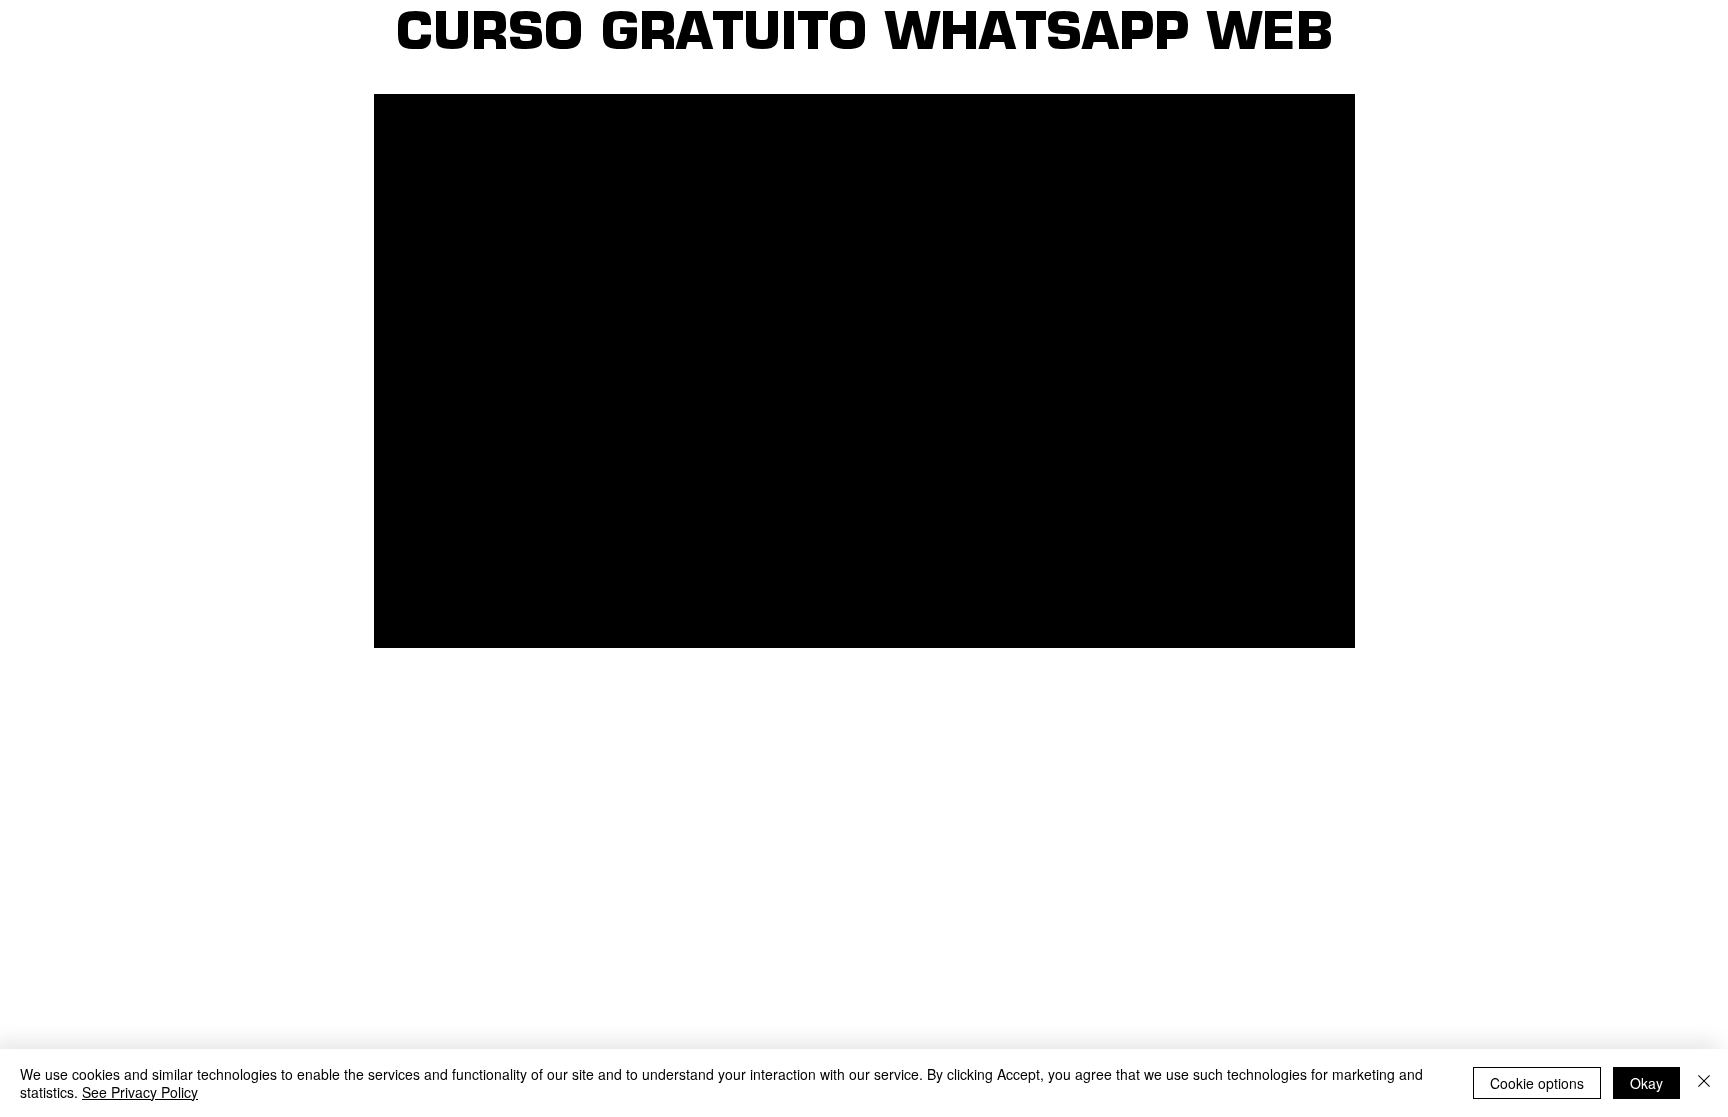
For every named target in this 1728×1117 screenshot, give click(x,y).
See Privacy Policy (140, 1092)
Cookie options (1537, 1083)
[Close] (1704, 1083)
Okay (1646, 1083)
